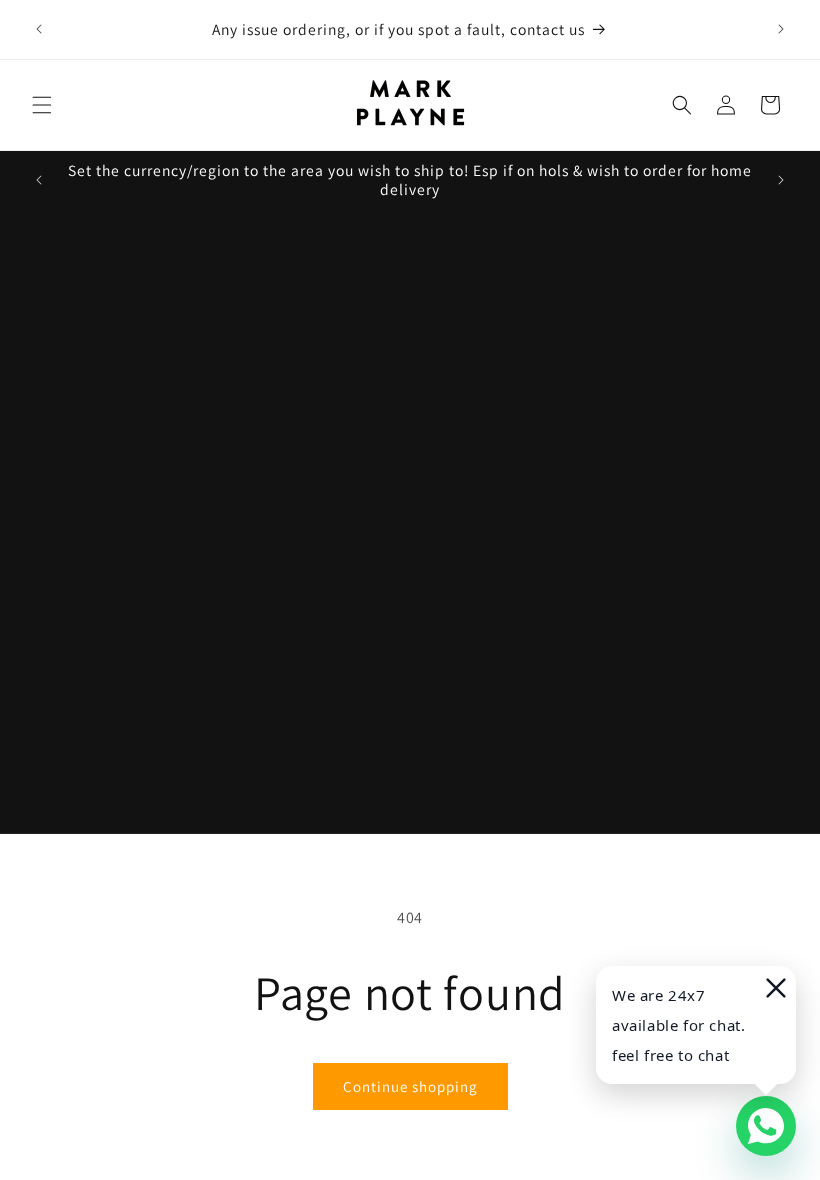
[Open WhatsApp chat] (766, 1126)
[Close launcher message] (774, 988)
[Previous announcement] (39, 29)
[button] (42, 105)
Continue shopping (410, 1086)
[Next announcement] (781, 29)
